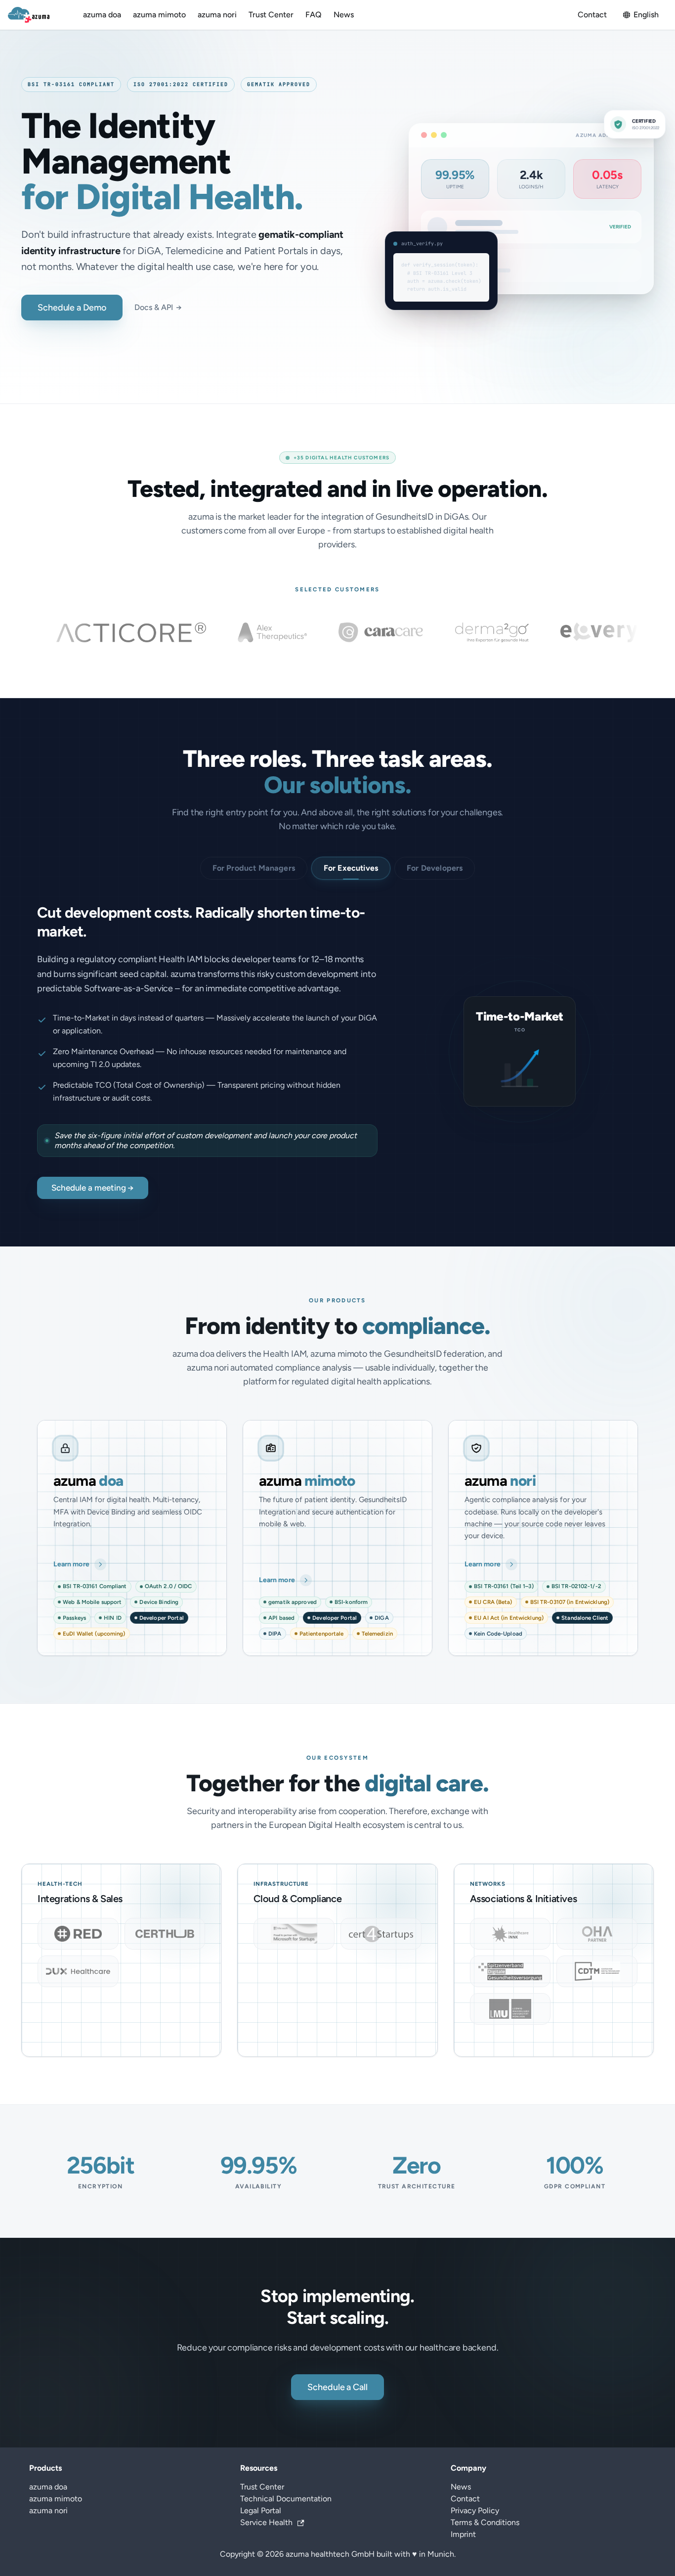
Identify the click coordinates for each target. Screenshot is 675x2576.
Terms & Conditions (485, 2522)
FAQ (314, 15)
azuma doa (102, 15)
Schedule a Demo (72, 308)
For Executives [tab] (351, 868)
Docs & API (158, 307)
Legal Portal (261, 2510)
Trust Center (271, 15)
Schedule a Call (337, 2387)
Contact (592, 15)
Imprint (463, 2534)
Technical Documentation (286, 2499)
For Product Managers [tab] (254, 868)
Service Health (266, 2522)
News (344, 15)
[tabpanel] (337, 1051)
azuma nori (217, 15)
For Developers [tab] (435, 868)
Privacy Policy (475, 2510)
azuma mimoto (159, 15)
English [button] (646, 15)
